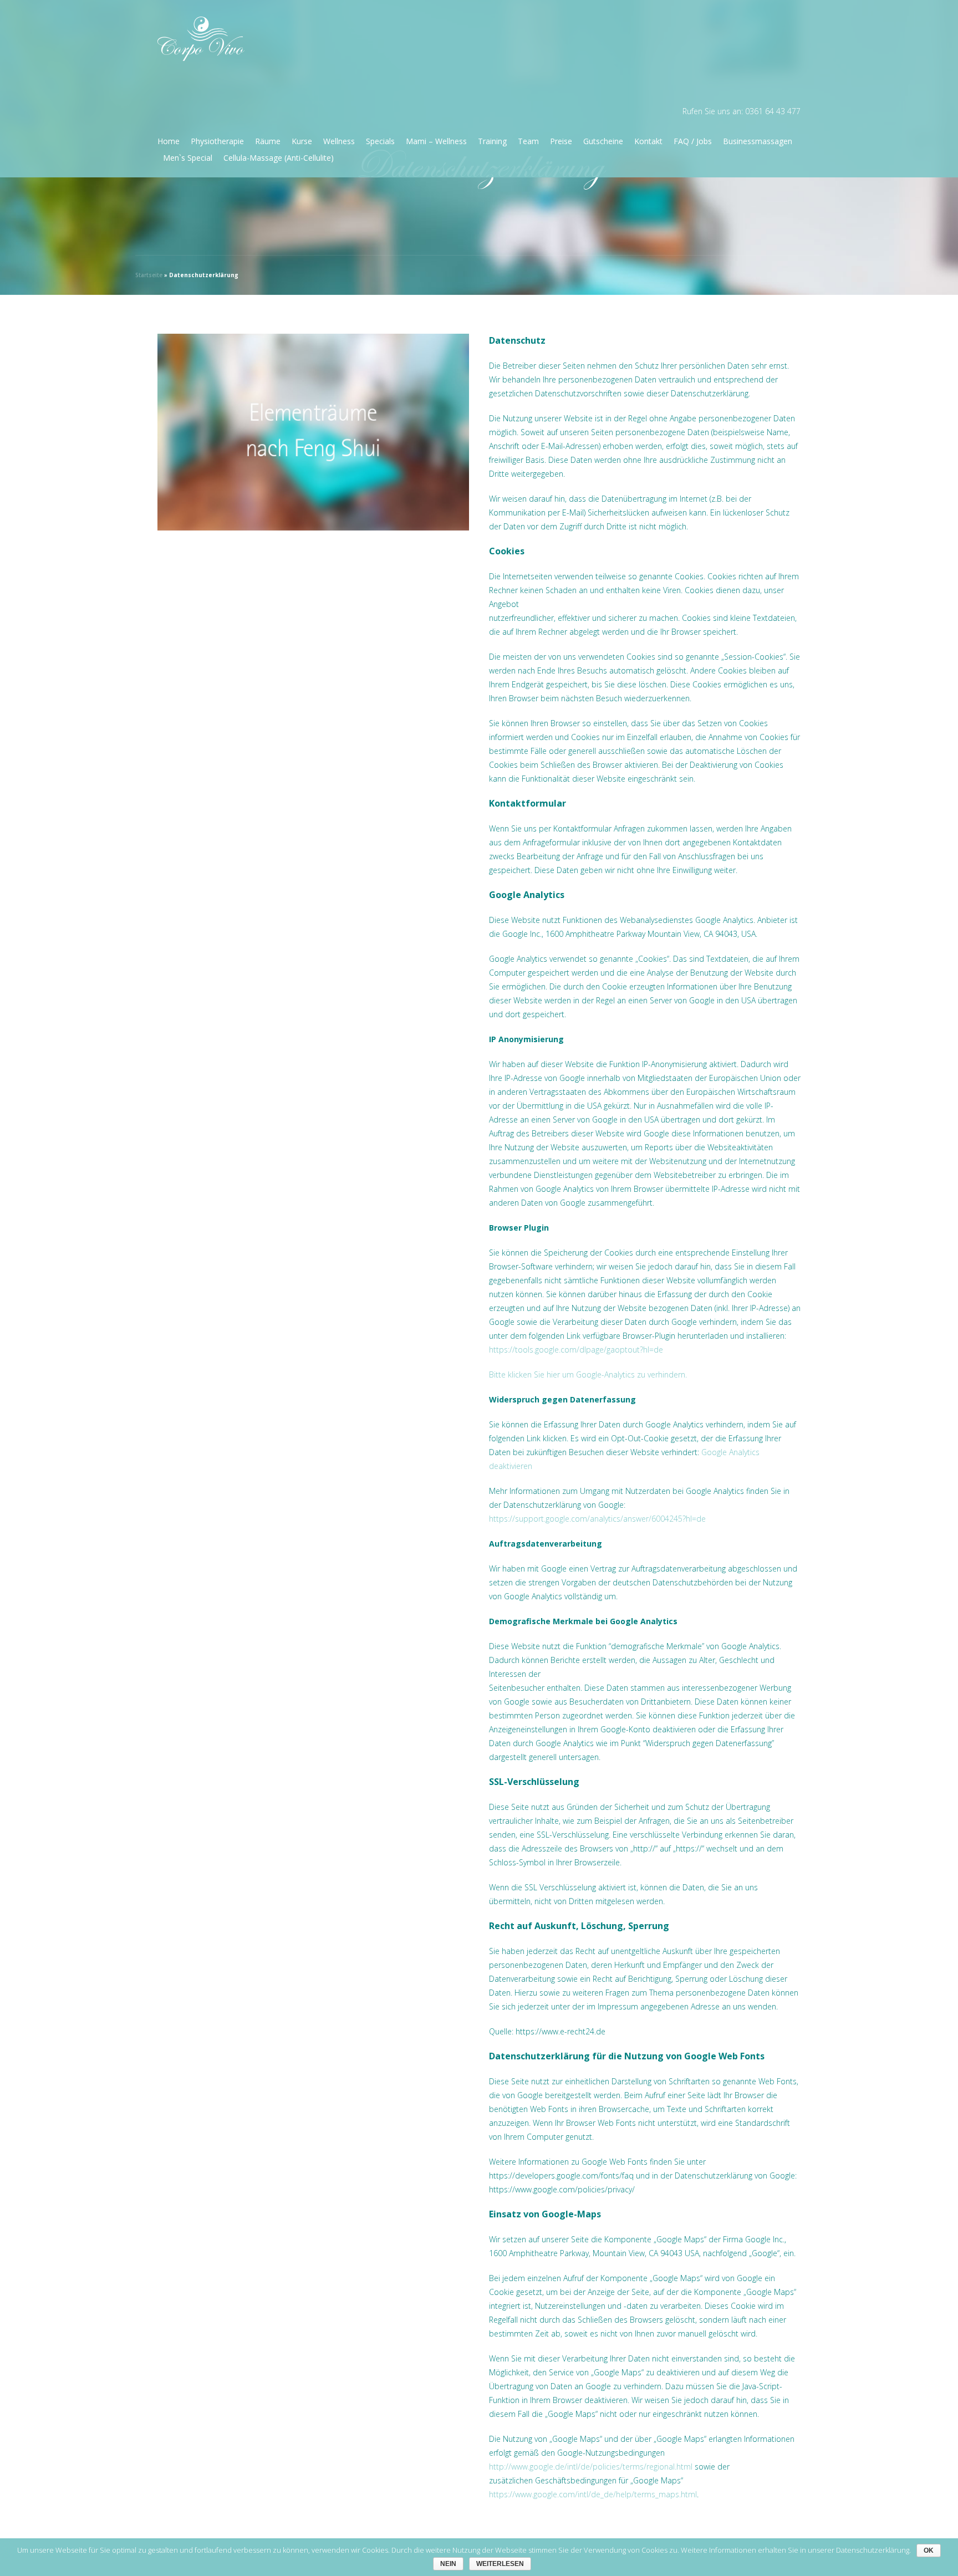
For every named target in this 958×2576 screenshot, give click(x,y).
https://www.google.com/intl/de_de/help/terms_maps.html (593, 2494)
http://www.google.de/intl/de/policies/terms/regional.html (591, 2467)
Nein (448, 2564)
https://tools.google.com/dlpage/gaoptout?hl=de (576, 1350)
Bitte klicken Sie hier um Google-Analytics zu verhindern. (588, 1374)
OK (929, 2551)
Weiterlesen (500, 2564)
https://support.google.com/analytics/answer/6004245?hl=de (597, 1519)
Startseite (149, 275)
